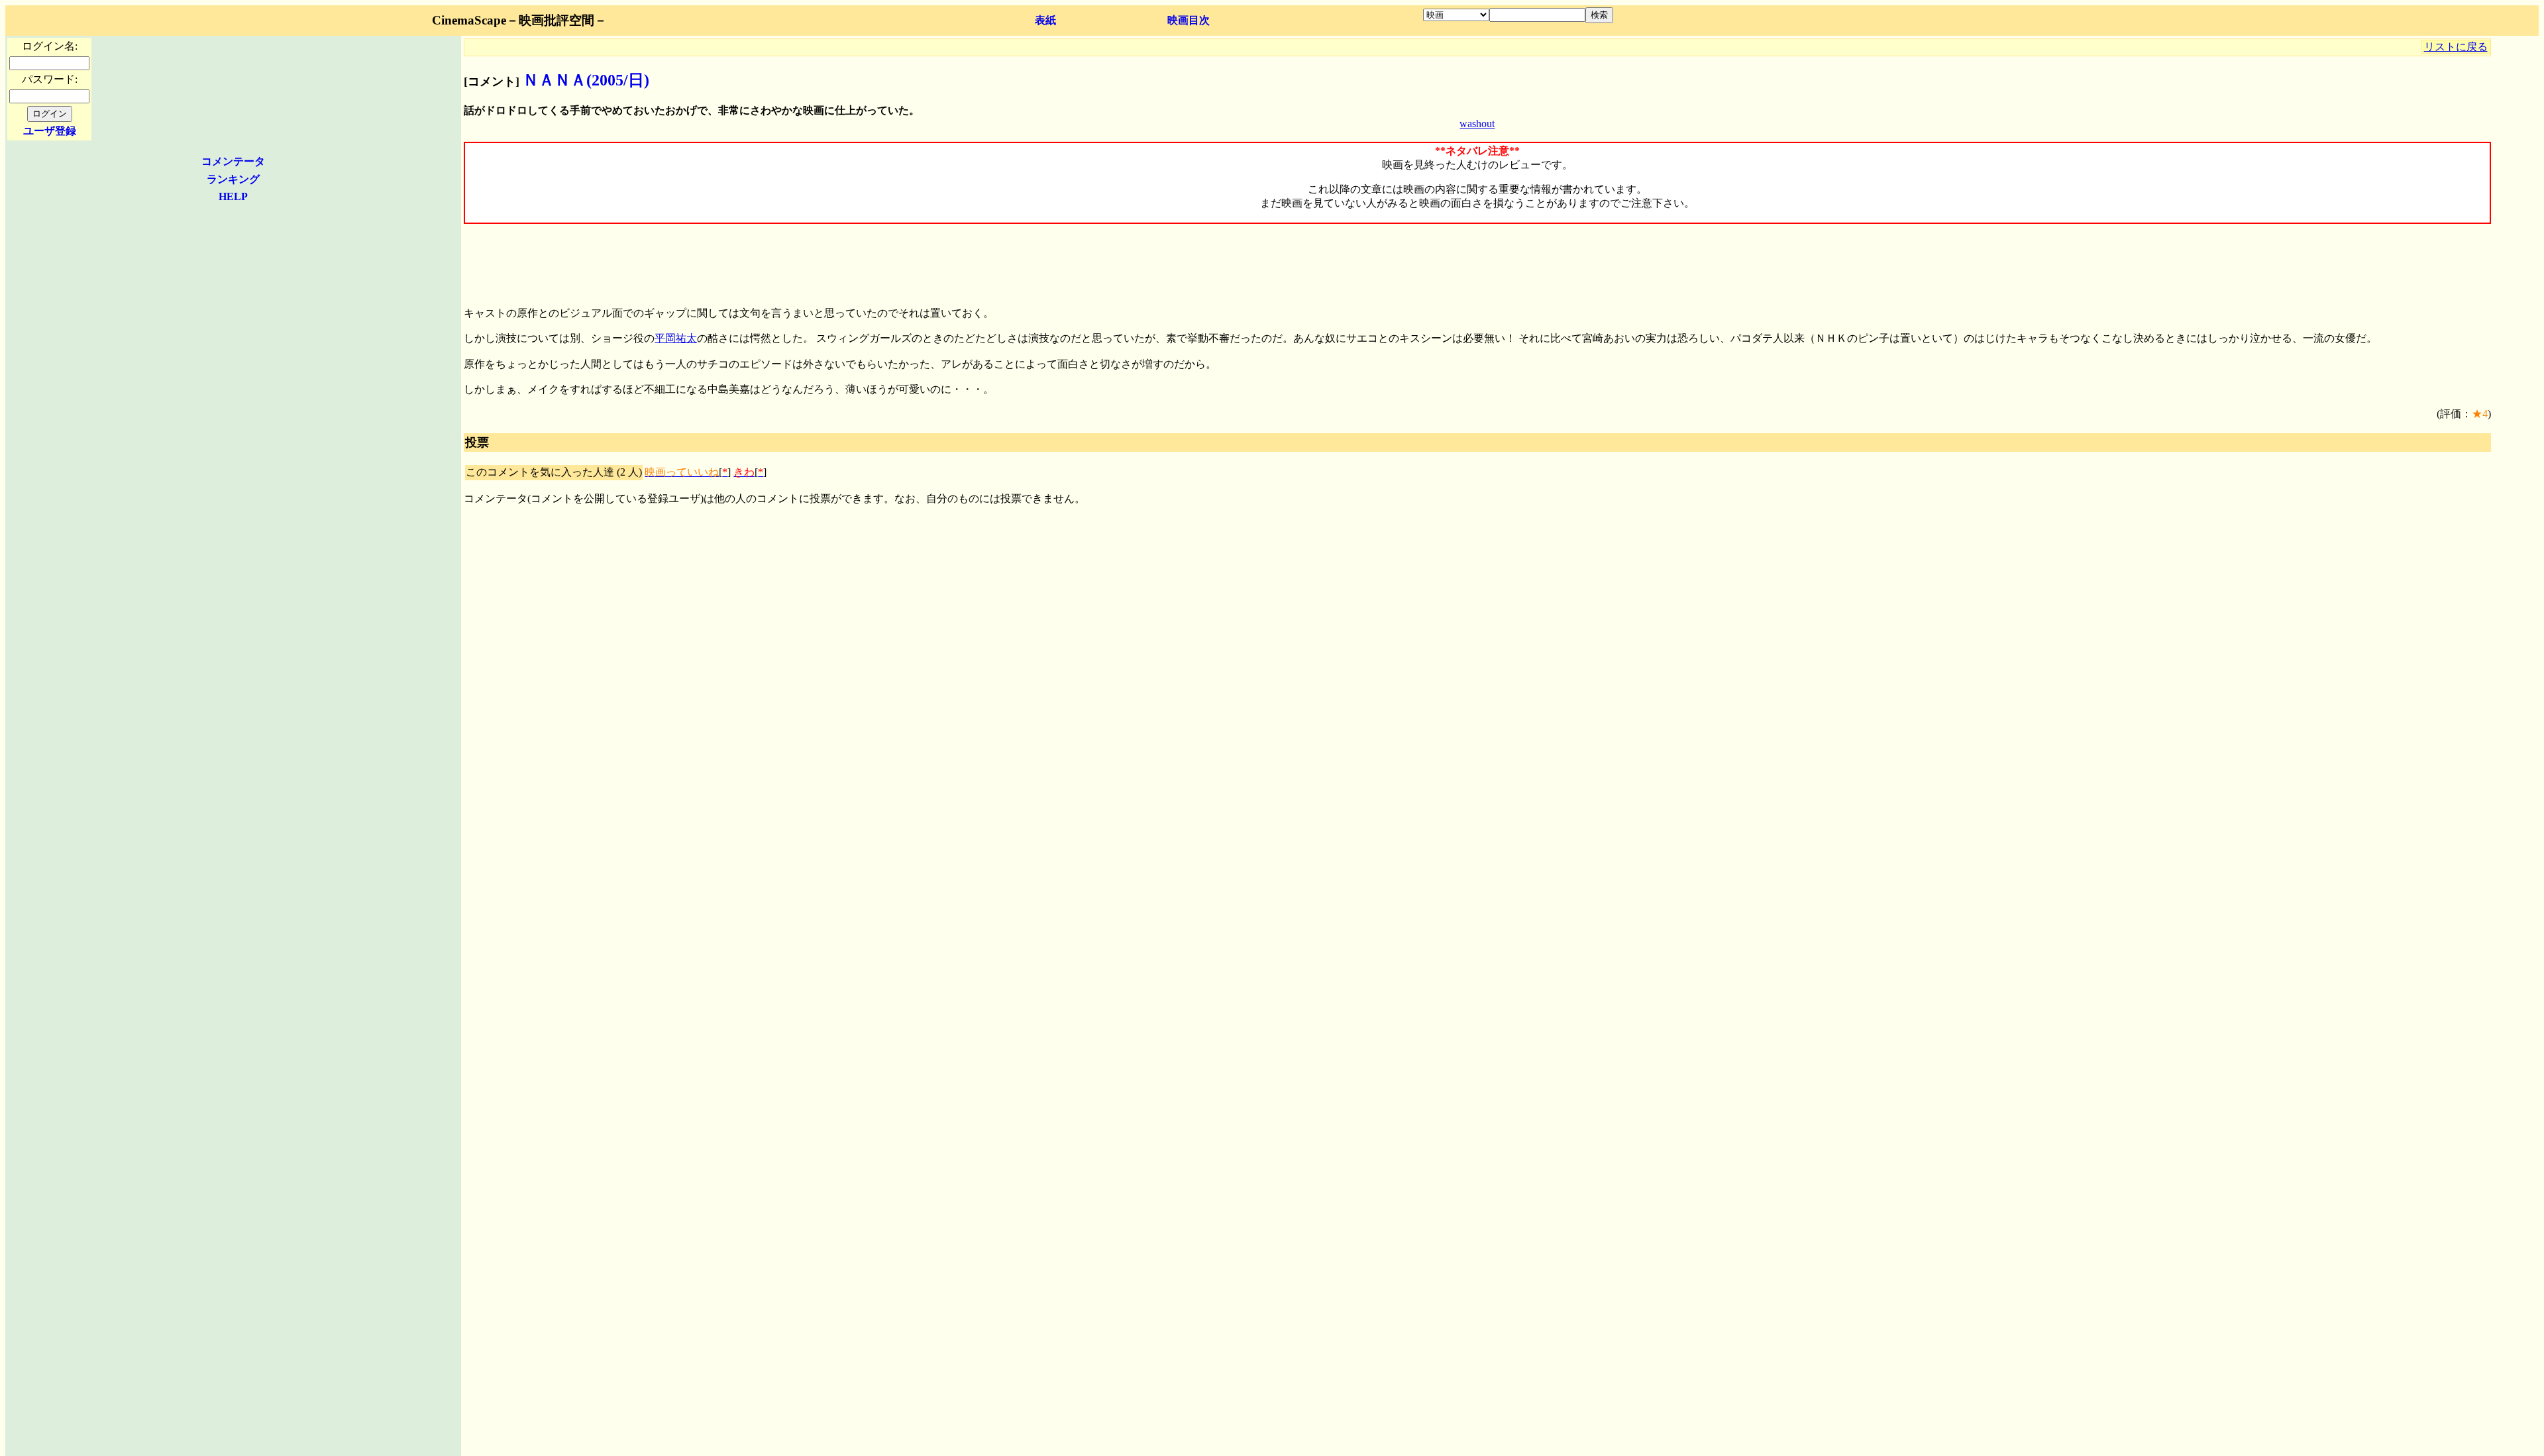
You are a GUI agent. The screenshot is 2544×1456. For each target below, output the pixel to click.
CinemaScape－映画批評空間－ (519, 20)
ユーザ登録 (50, 131)
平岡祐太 (676, 338)
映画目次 (1189, 20)
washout (1477, 124)
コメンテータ (233, 161)
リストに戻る (2456, 47)
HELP (233, 196)
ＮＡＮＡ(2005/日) (586, 80)
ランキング (233, 179)
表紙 (1045, 20)
